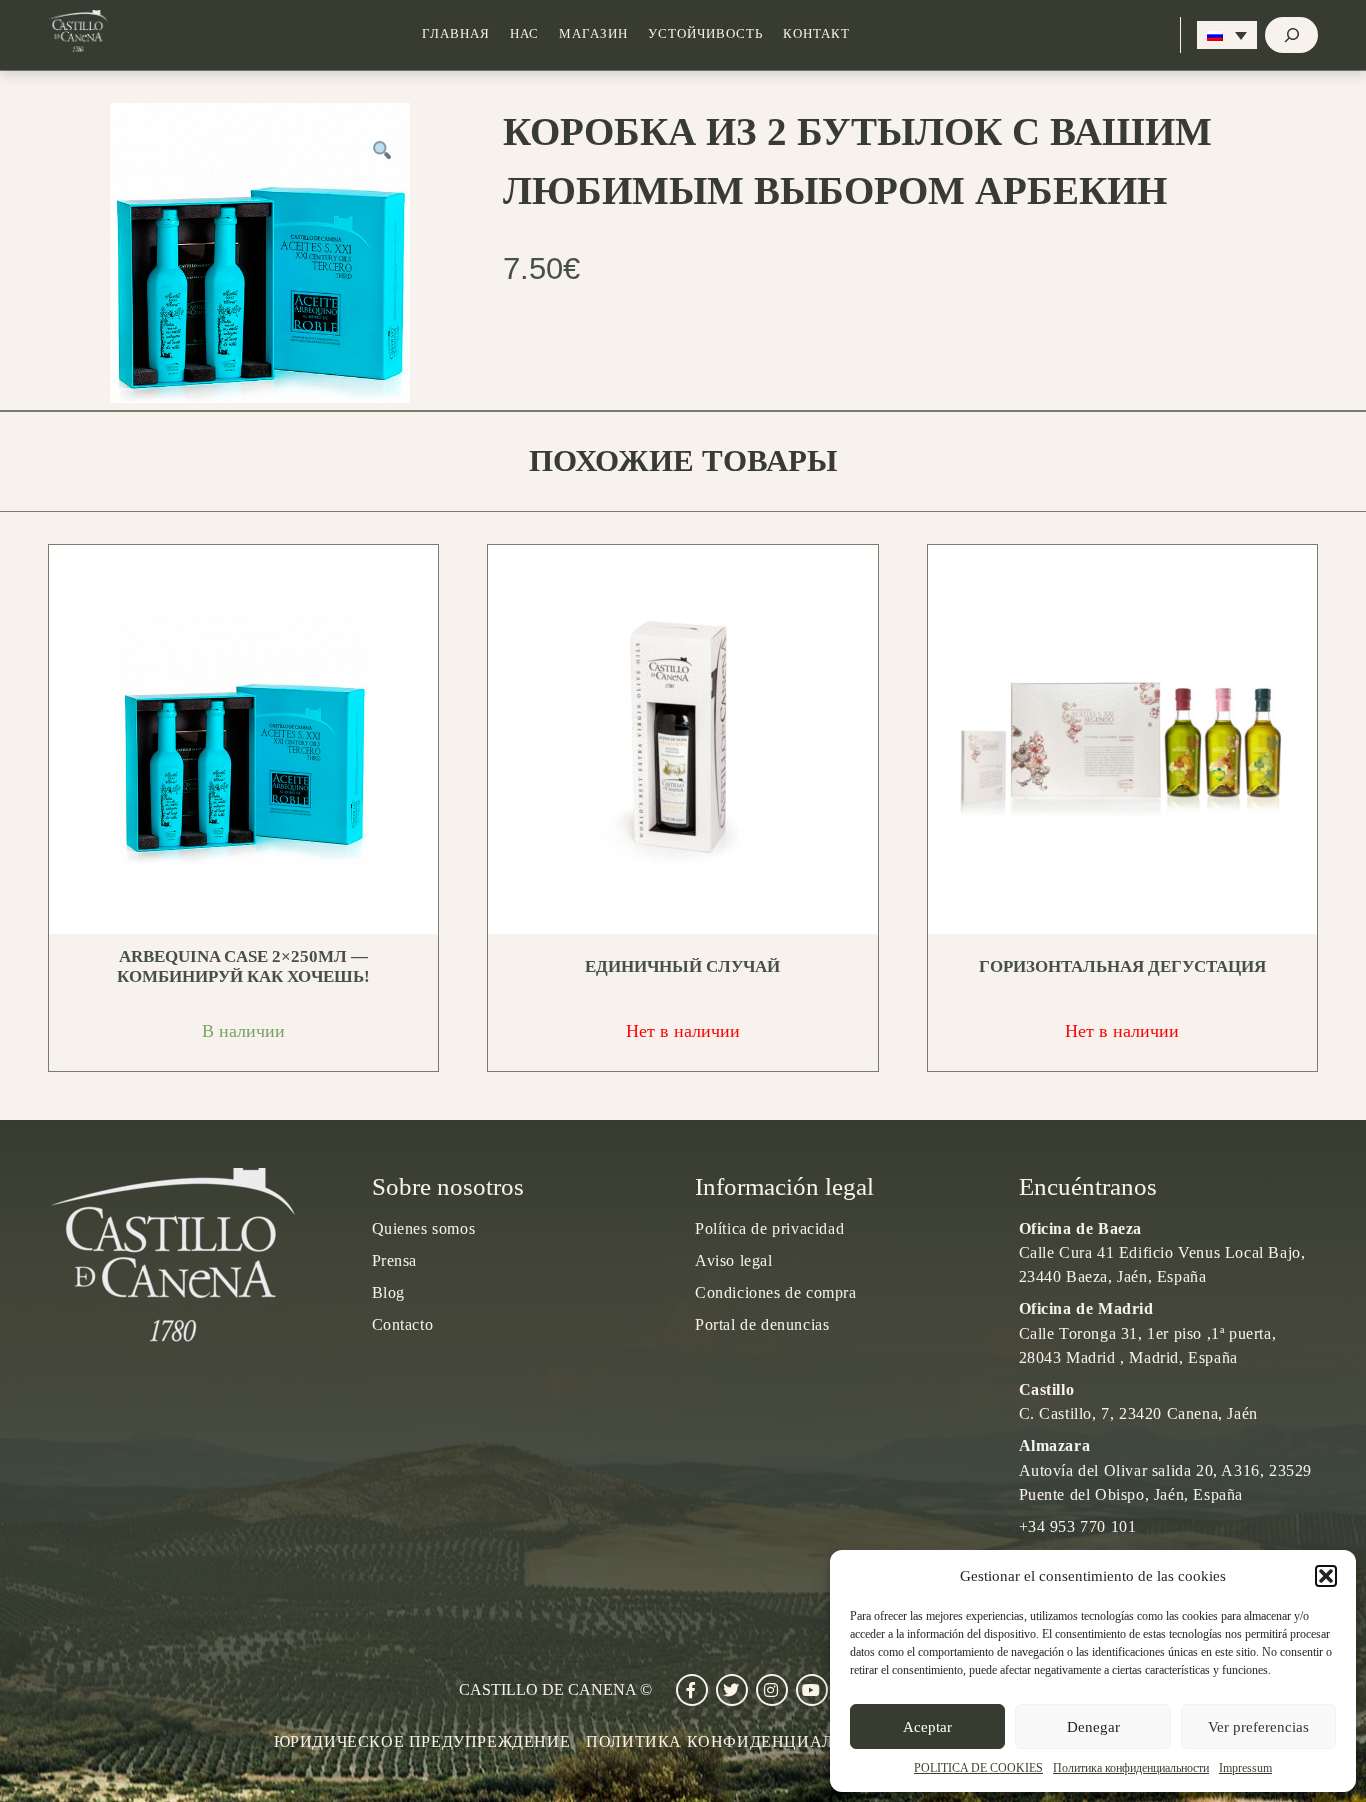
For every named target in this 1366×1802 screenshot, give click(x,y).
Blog (388, 1292)
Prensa (395, 1260)
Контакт (816, 34)
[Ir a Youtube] (812, 1690)
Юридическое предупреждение (422, 1741)
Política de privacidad (769, 1228)
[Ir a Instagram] (772, 1690)
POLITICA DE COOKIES (978, 1768)
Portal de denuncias (762, 1324)
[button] (1326, 1576)
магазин (593, 34)
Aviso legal (734, 1260)
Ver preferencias (1258, 1727)
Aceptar (927, 1727)
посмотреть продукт (250, 739)
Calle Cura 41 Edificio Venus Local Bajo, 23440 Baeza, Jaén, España (1162, 1252)
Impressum (1245, 1768)
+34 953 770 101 (1078, 1526)
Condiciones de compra (776, 1292)
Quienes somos (424, 1228)
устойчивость (705, 34)
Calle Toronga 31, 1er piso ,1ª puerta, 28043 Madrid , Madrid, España (1148, 1332)
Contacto (403, 1324)
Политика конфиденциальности (1131, 1768)
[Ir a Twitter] (732, 1690)
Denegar (1093, 1727)
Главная (456, 34)
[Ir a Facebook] (692, 1690)
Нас (524, 34)
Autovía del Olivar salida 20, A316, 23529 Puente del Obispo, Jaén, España (1166, 1469)
